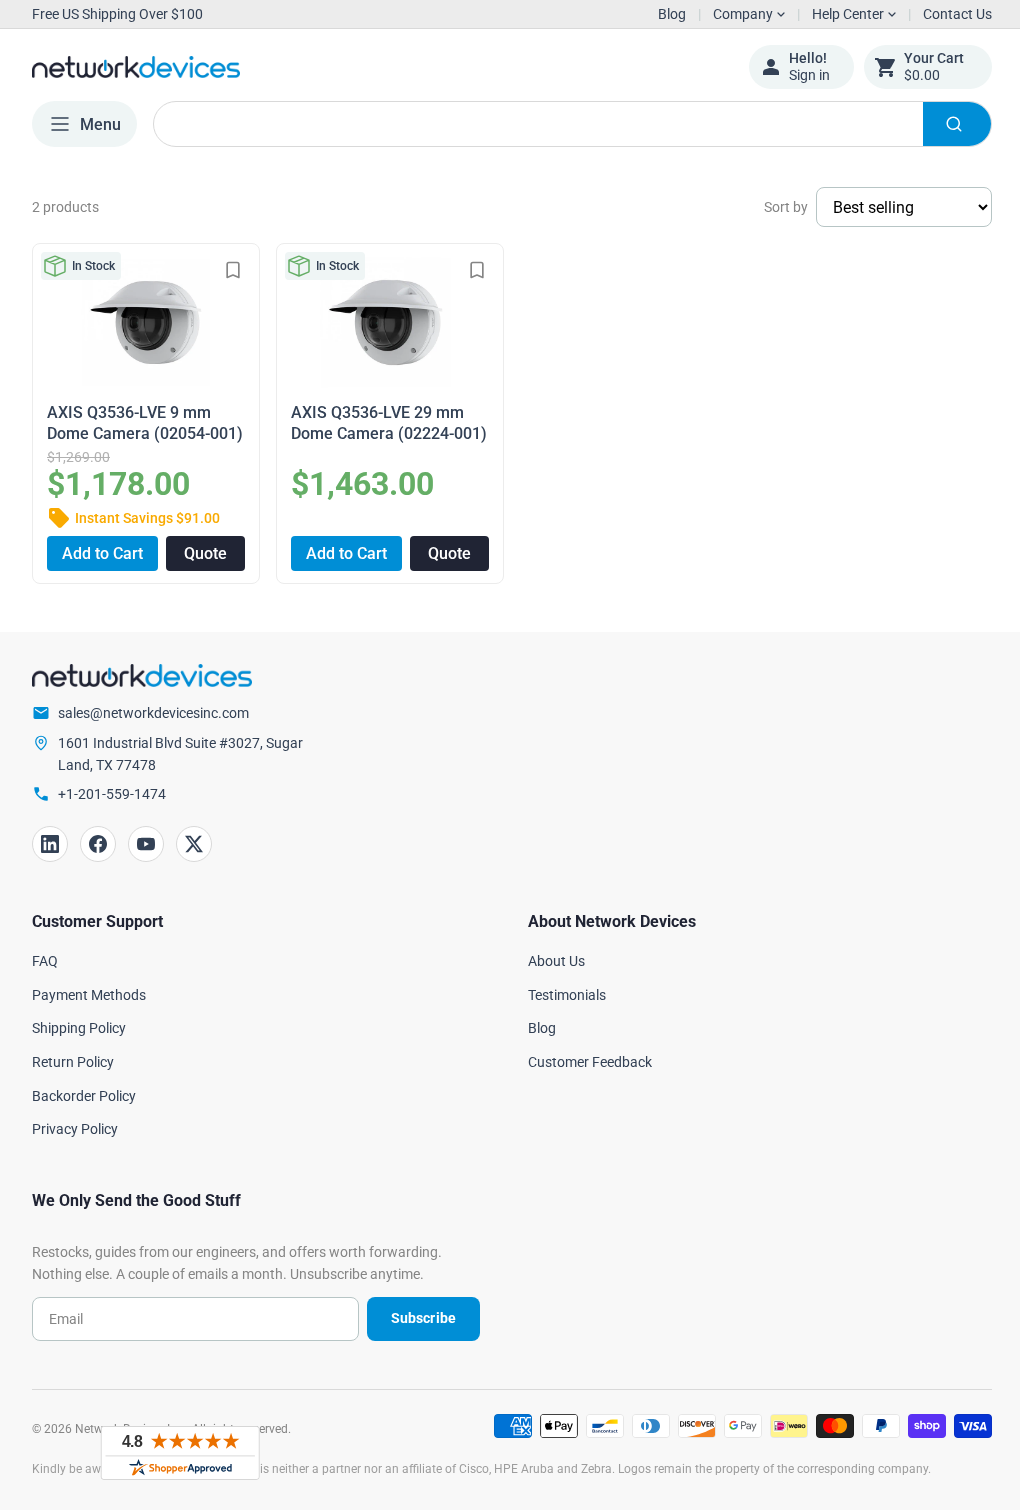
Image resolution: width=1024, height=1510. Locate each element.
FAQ (45, 958)
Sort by (771, 207)
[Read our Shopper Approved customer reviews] (180, 1453)
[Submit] (942, 124)
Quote (201, 550)
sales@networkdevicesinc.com (153, 711)
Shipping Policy (79, 1026)
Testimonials (560, 992)
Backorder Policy (84, 1093)
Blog (657, 14)
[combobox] (565, 124)
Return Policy (73, 1059)
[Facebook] (98, 842)
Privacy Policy (75, 1127)
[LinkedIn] (50, 842)
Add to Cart (100, 550)
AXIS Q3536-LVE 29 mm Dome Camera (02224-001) (373, 422)
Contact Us (942, 14)
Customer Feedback (583, 1059)
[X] (194, 842)
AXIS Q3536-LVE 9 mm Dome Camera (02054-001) (129, 422)
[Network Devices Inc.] (375, 67)
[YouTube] (146, 842)
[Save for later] (229, 270)
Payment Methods (89, 992)
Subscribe (415, 1316)
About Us (549, 958)
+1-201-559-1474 (112, 792)
